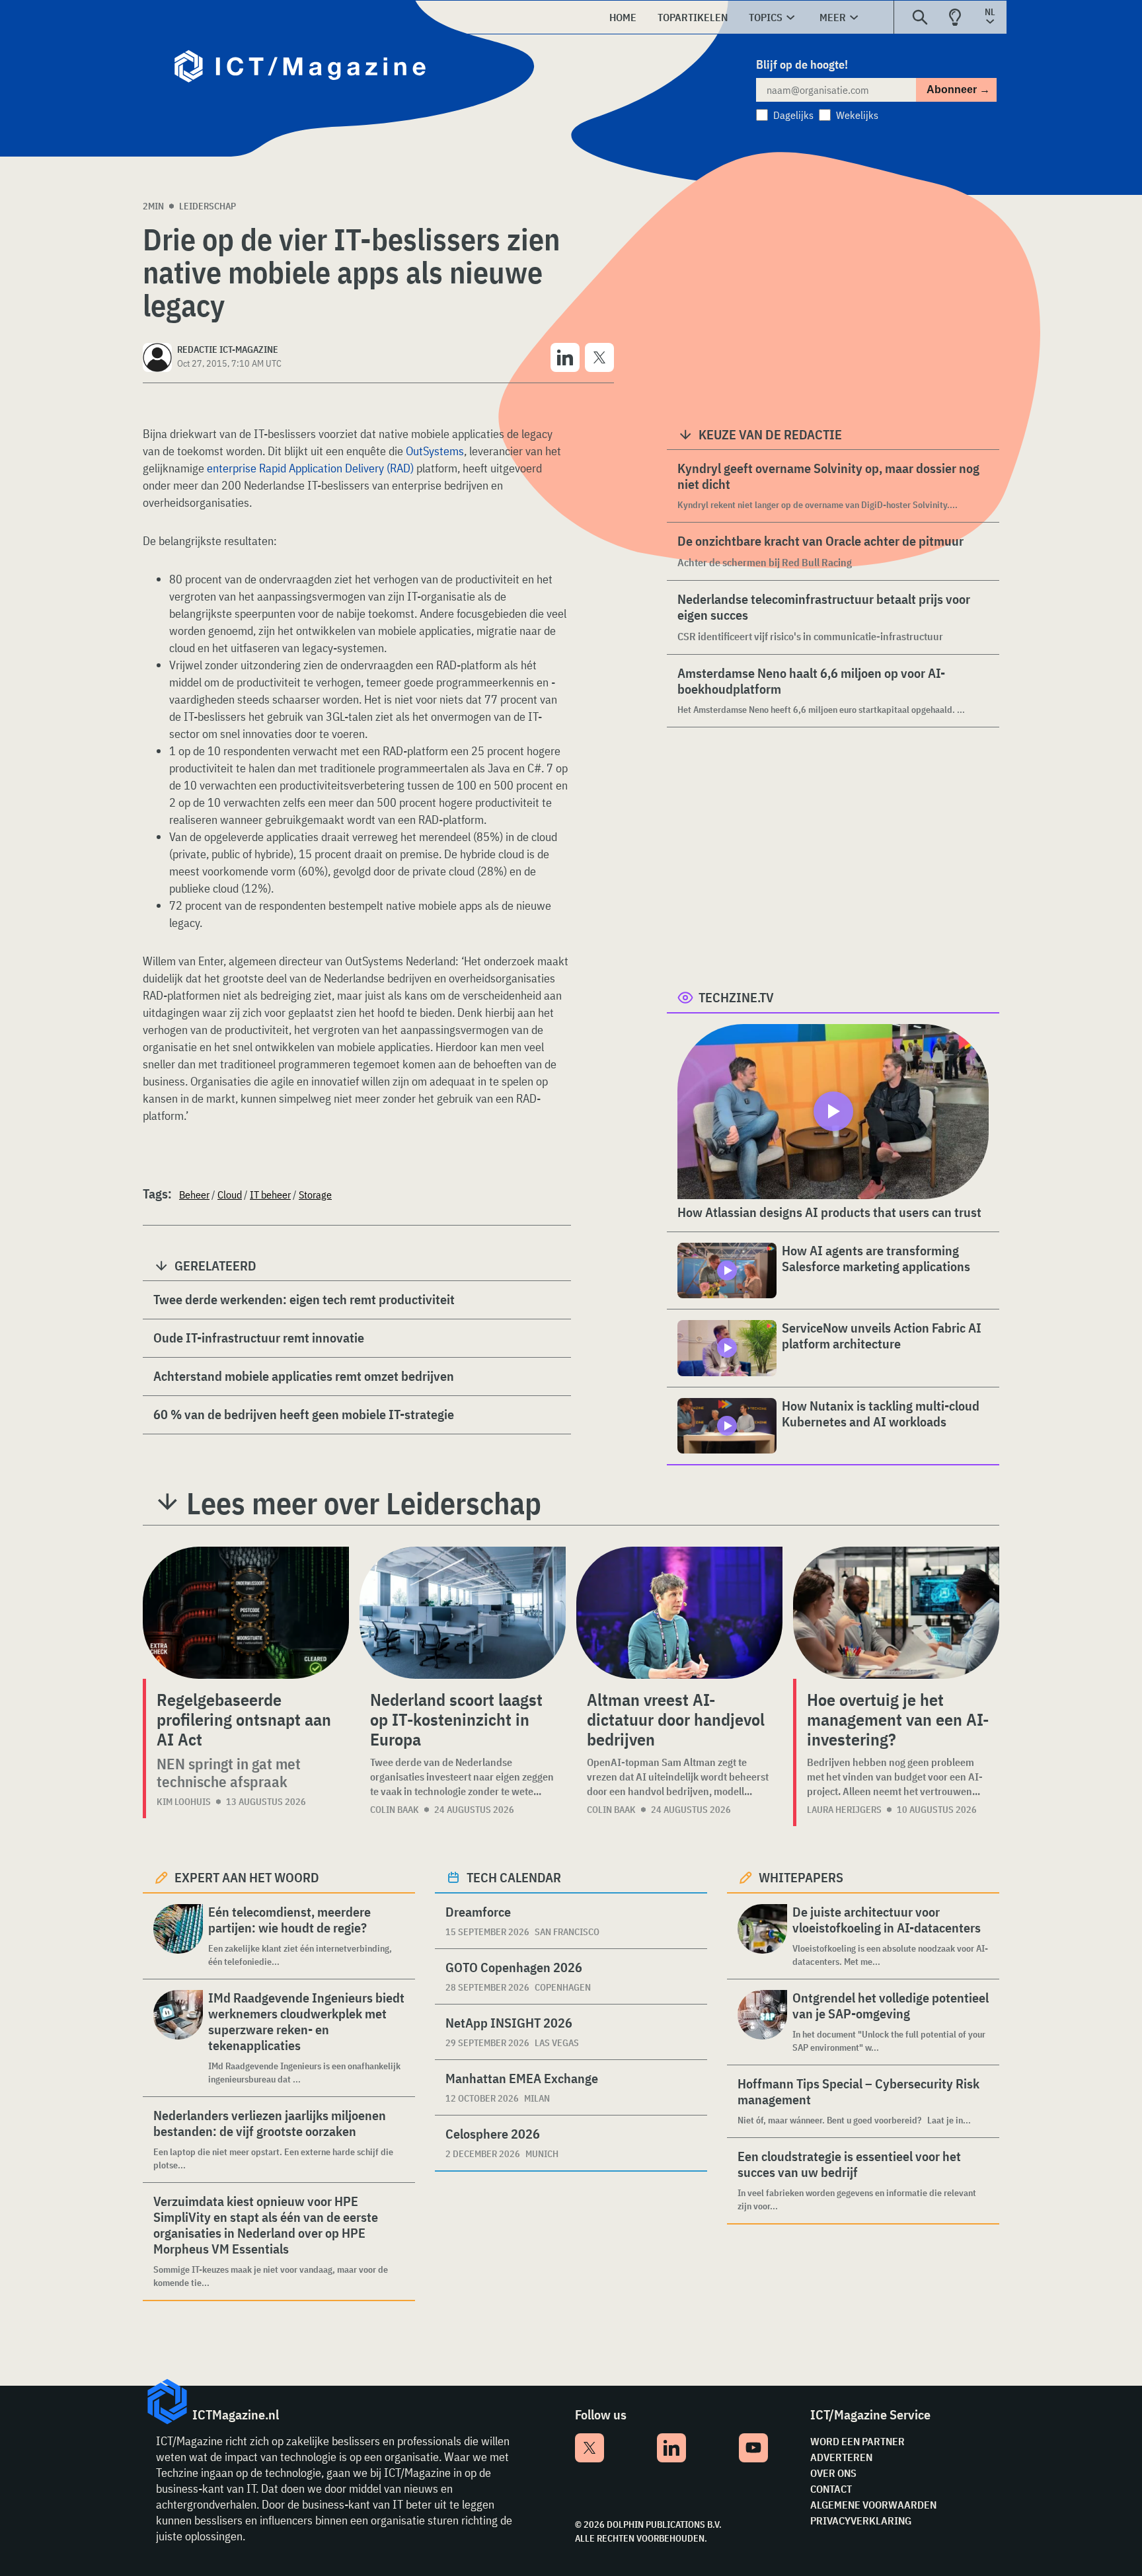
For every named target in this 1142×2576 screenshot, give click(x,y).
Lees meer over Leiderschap (364, 1503)
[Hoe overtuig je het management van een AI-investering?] (896, 1613)
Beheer (194, 1195)
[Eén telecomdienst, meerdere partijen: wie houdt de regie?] (178, 1936)
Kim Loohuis (184, 1802)
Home (623, 17)
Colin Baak (395, 1810)
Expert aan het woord (247, 1877)
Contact (831, 2489)
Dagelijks (793, 115)
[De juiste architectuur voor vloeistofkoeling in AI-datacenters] (762, 1936)
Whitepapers (801, 1877)
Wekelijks (857, 115)
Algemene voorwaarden (873, 2505)
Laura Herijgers (844, 1810)
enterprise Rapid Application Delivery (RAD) (310, 468)
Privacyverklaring (861, 2521)
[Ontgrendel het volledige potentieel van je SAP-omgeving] (762, 2022)
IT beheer (270, 1195)
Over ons (833, 2473)
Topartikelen (693, 17)
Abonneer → (958, 90)
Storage (315, 1195)
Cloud (230, 1195)
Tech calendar (514, 1877)
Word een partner (857, 2441)
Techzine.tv (736, 997)
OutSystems (435, 451)
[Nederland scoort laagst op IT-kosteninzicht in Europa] (463, 1613)
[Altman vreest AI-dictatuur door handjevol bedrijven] (679, 1613)
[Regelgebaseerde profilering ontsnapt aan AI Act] (246, 1613)
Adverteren (841, 2457)
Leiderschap (208, 206)
